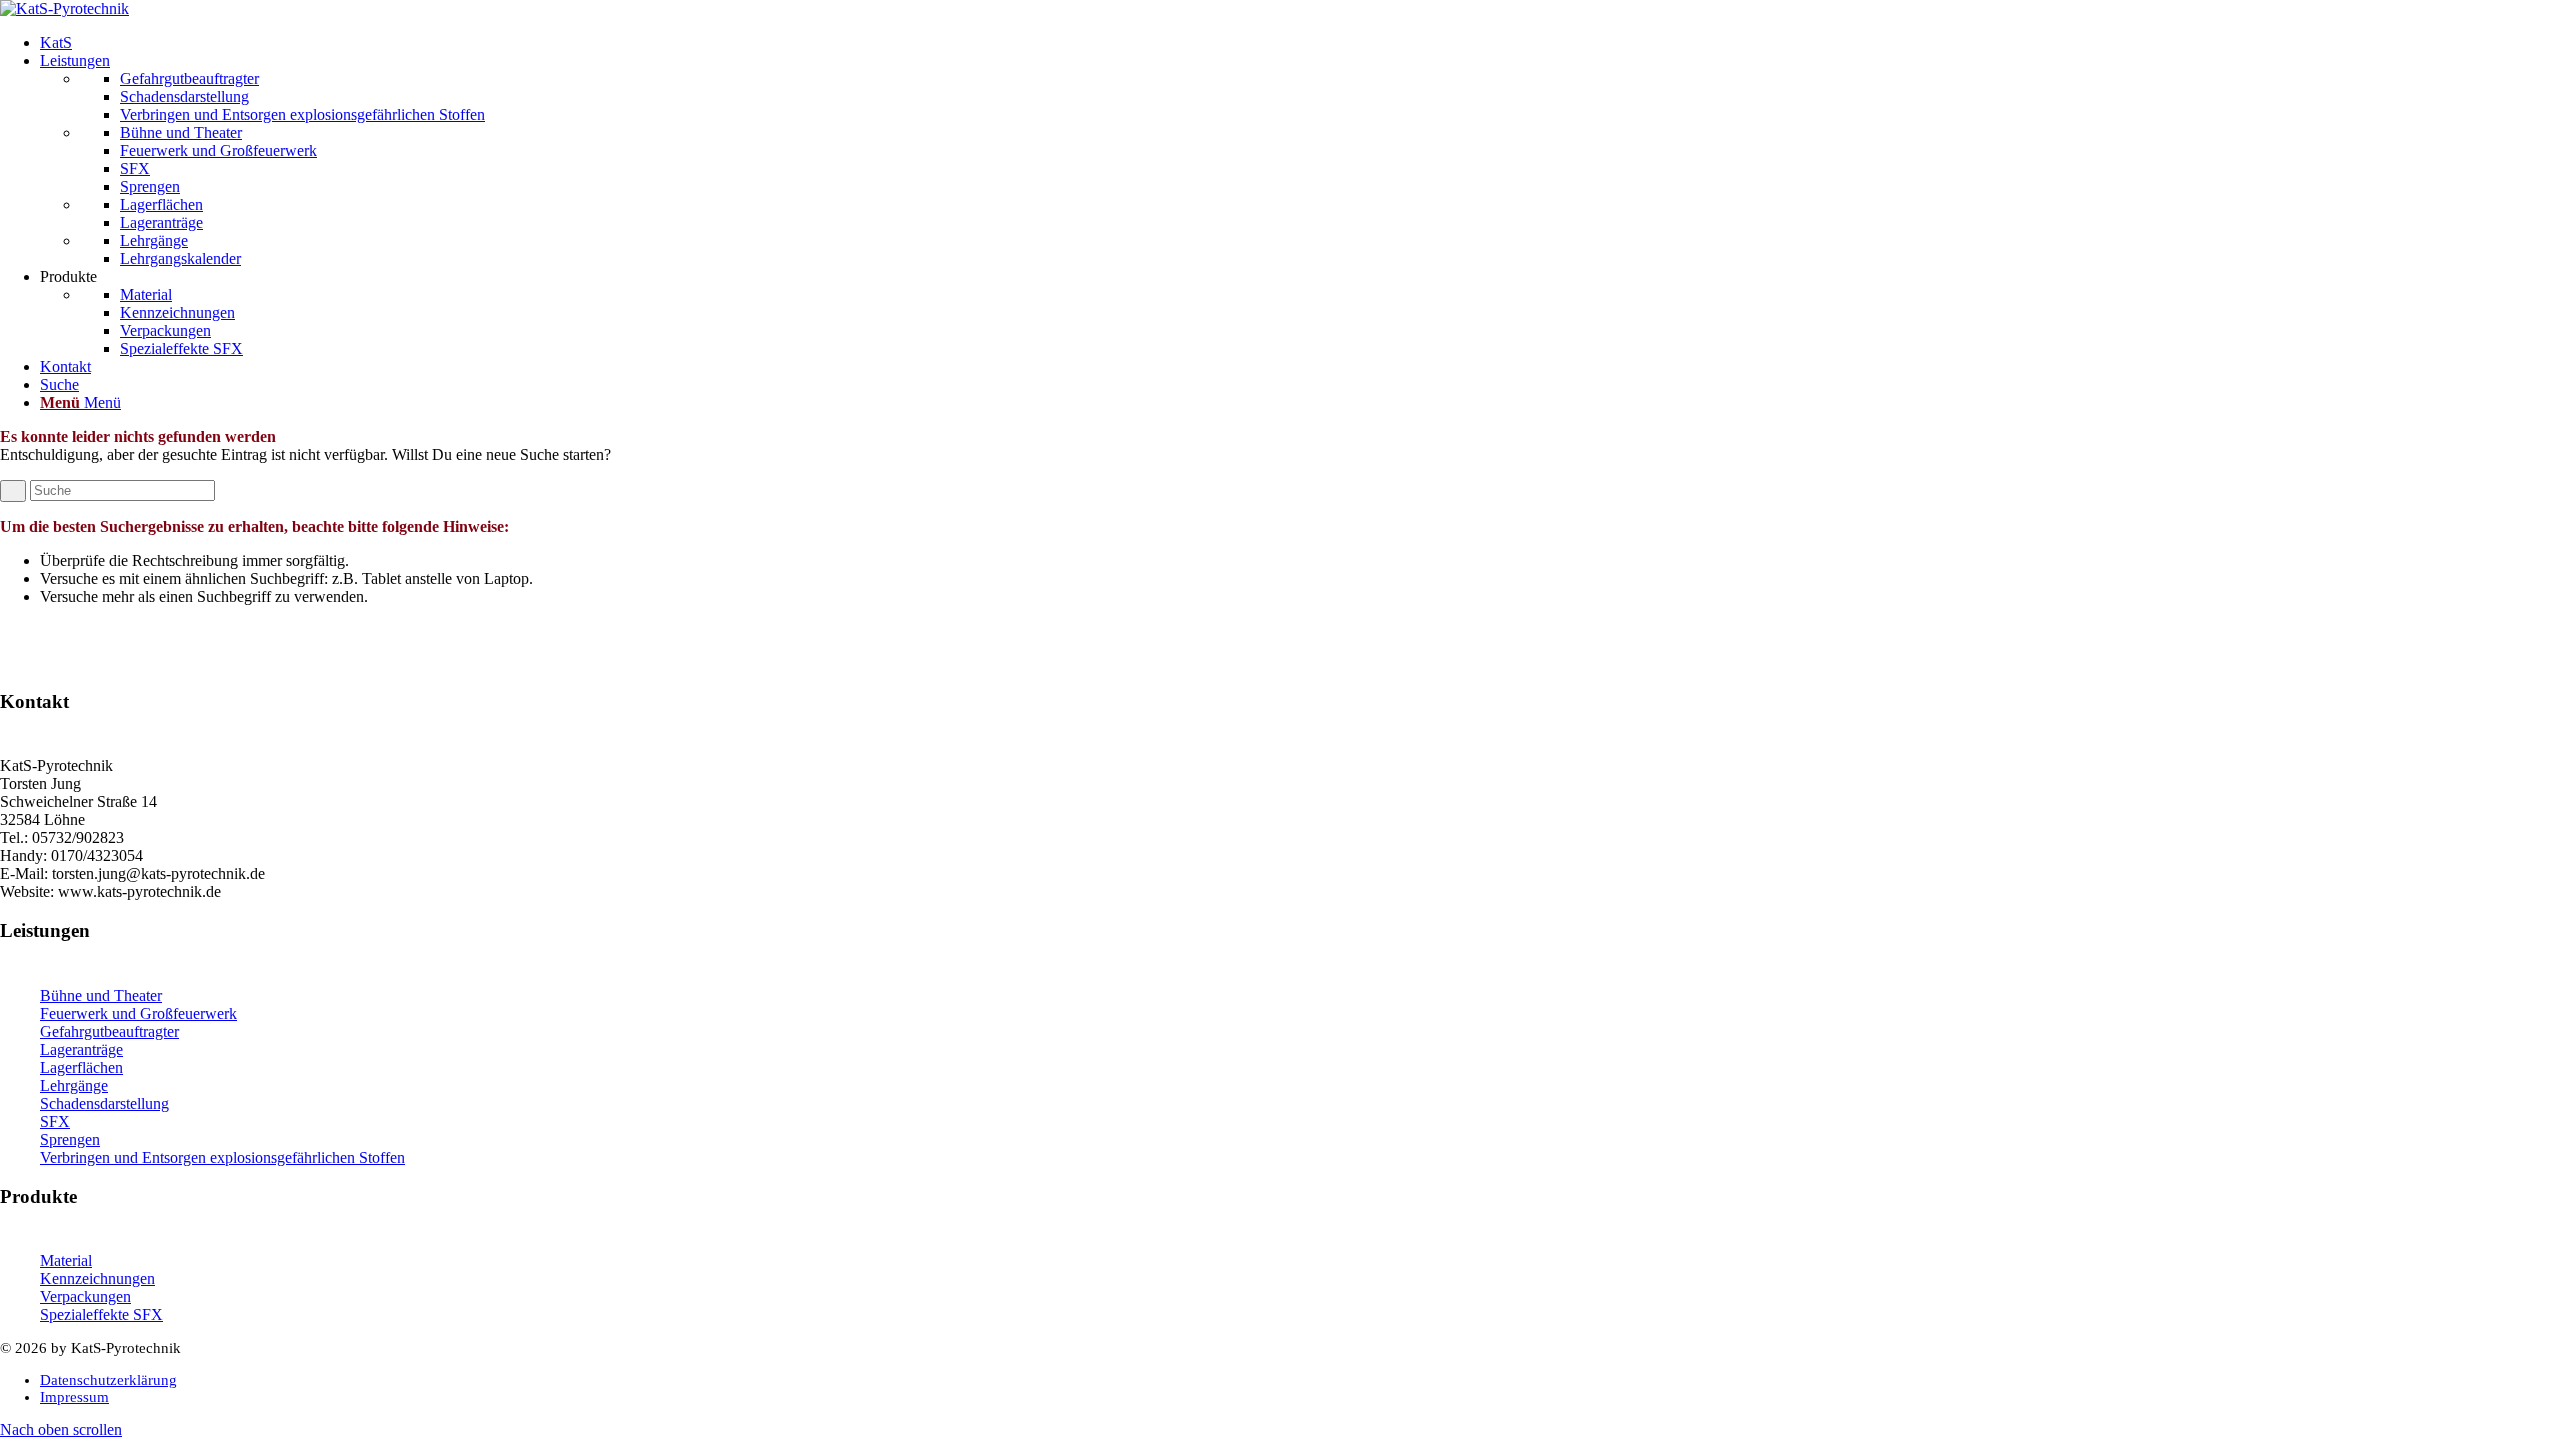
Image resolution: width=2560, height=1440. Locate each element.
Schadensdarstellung (104, 1103)
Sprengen (70, 1139)
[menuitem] (1300, 43)
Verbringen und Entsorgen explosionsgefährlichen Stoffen (222, 1157)
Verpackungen (85, 1296)
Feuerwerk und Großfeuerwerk (138, 1013)
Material (66, 1260)
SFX (55, 1121)
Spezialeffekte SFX (101, 1314)
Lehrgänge (74, 1085)
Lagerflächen (81, 1067)
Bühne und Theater (101, 995)
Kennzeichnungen (97, 1278)
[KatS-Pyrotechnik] (64, 8)
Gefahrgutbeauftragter (109, 1031)
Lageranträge (81, 1049)
